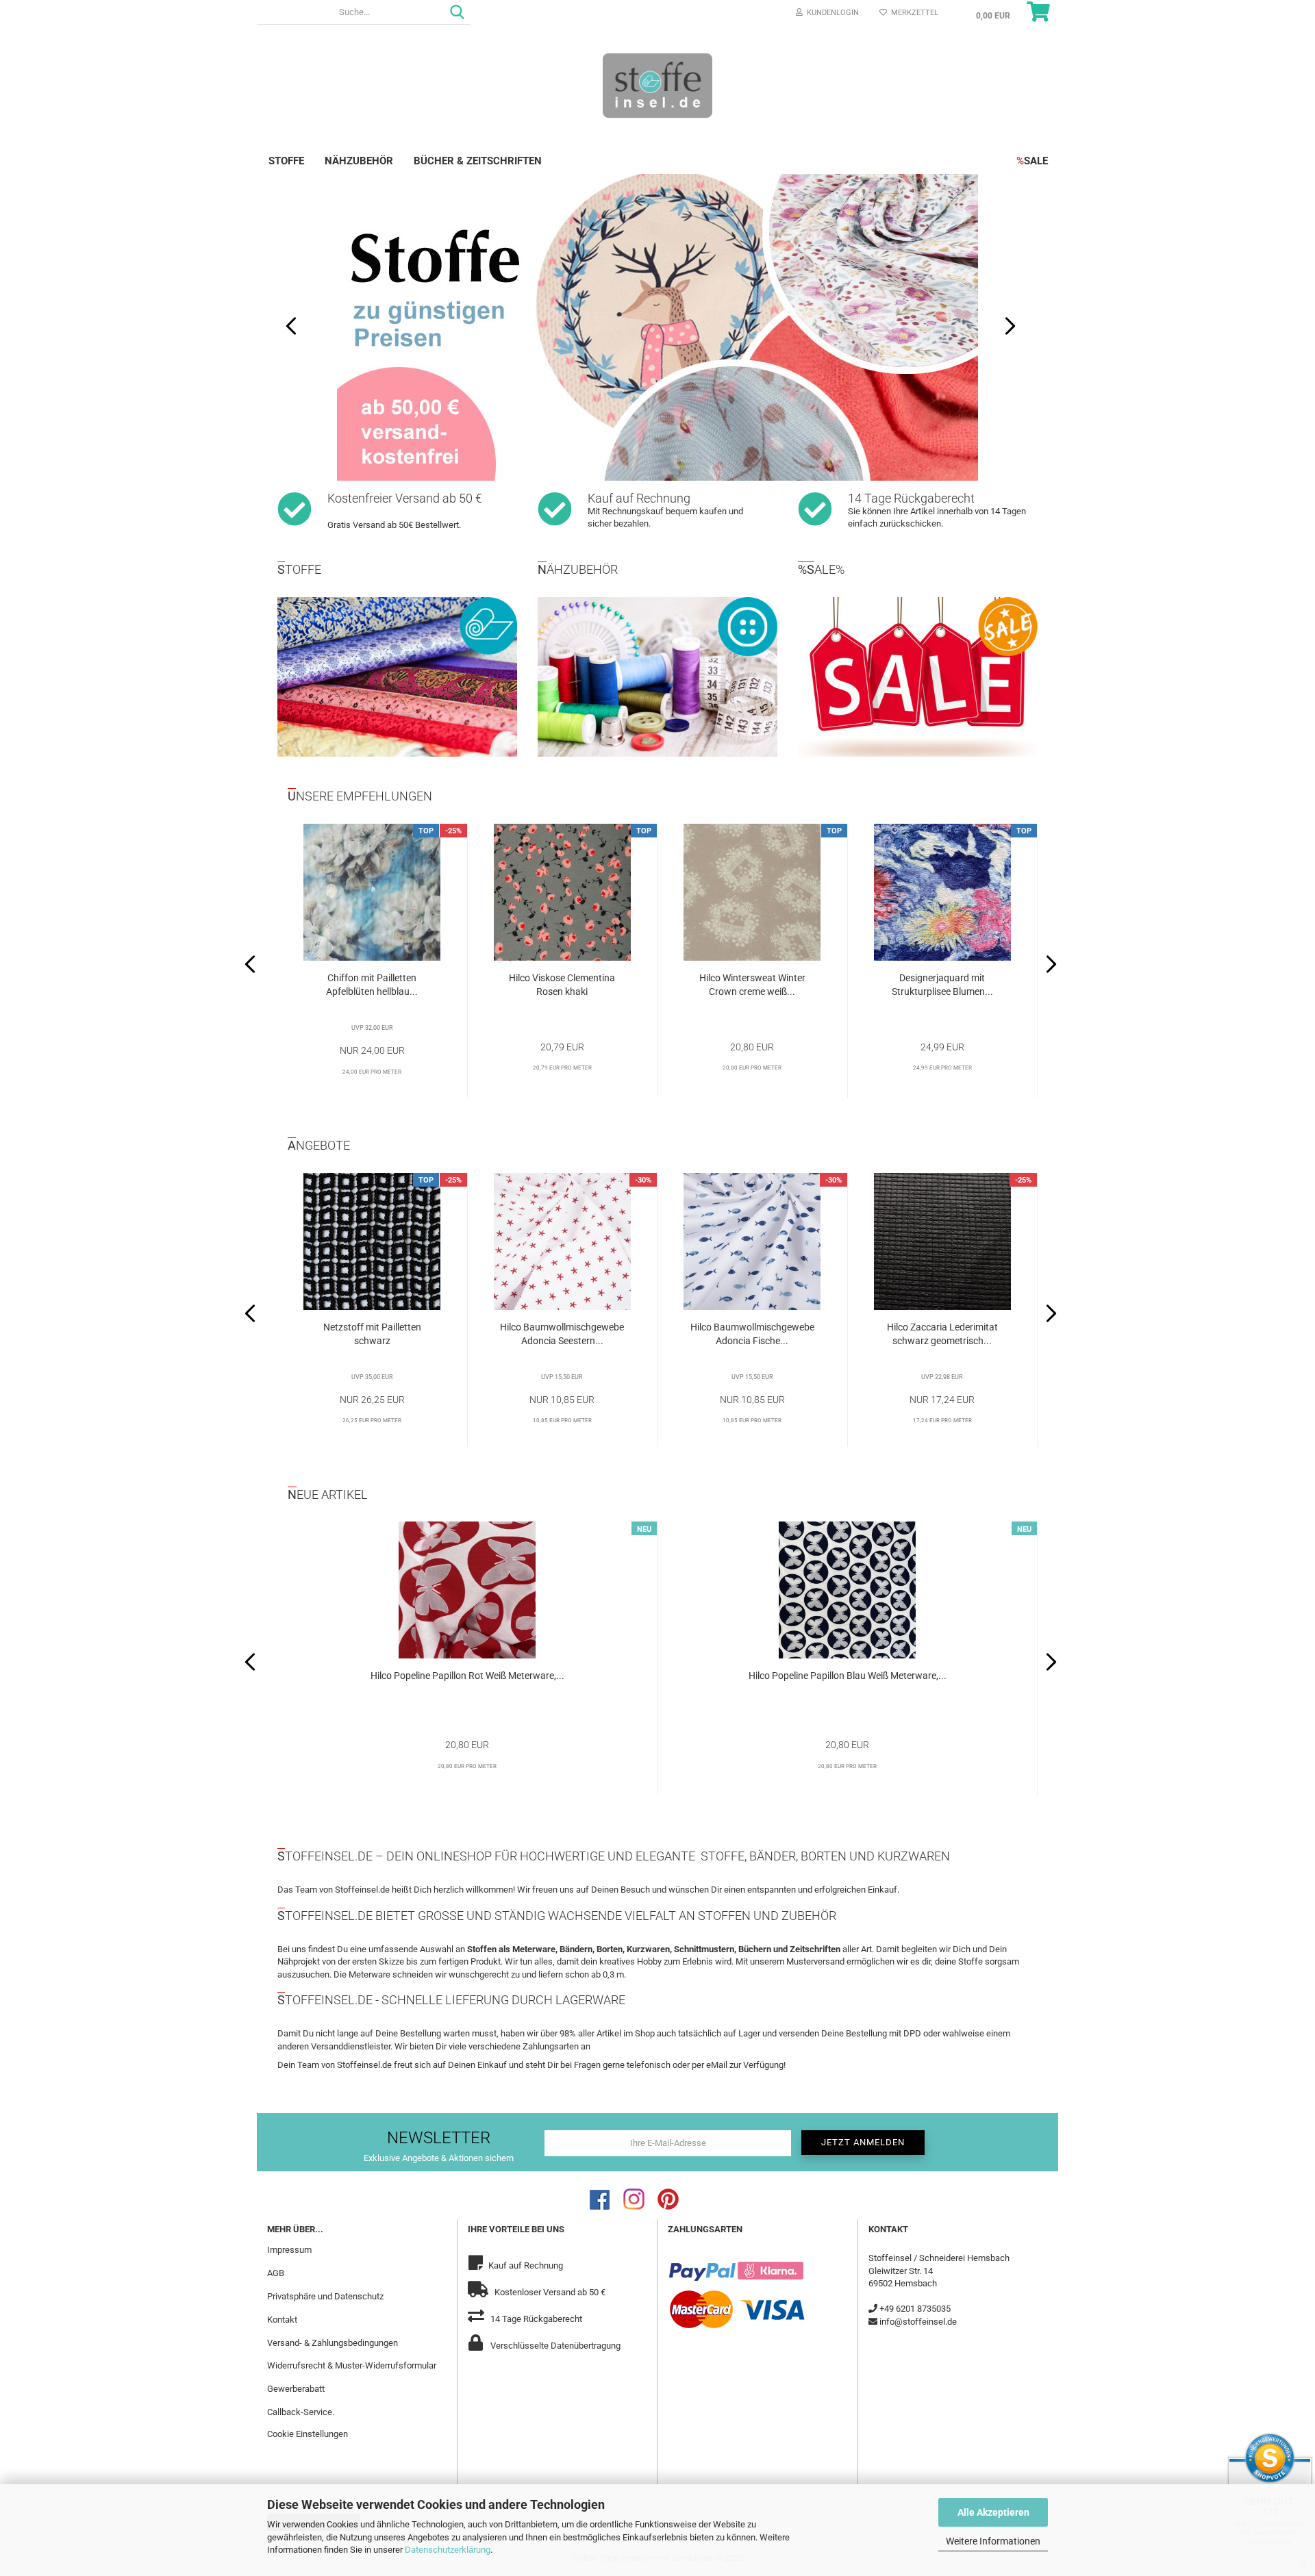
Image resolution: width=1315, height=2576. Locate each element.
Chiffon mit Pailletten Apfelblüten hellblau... (372, 985)
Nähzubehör (359, 161)
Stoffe (286, 161)
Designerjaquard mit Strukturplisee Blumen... (942, 985)
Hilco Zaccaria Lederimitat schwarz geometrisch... (942, 1334)
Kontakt (282, 2320)
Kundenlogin (831, 13)
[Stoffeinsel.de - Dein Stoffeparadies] (657, 85)
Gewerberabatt (296, 2389)
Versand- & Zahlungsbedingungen (333, 2343)
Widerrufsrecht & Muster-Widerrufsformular (352, 2365)
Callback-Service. (301, 2412)
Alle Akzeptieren (993, 2512)
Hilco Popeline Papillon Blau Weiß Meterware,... (848, 1676)
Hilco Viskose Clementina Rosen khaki (562, 985)
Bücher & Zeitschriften (478, 161)
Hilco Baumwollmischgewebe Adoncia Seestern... (562, 1334)
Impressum (289, 2250)
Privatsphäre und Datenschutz (325, 2296)
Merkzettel (913, 13)
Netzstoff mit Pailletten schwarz (372, 1334)
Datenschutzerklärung (448, 2550)
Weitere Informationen (993, 2541)
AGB (276, 2273)
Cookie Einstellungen (308, 2434)
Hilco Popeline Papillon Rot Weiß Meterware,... (467, 1676)
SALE (1032, 161)
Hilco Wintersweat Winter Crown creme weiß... (752, 985)
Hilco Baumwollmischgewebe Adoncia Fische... (752, 1334)
